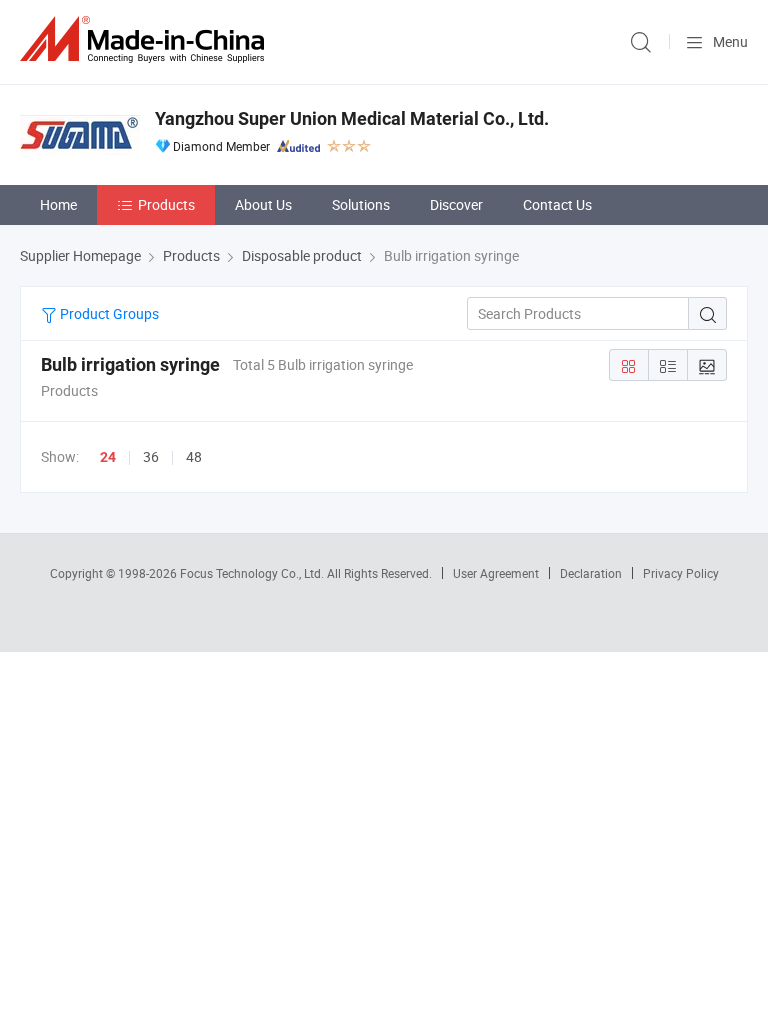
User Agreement (496, 573)
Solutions (361, 204)
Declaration (591, 573)
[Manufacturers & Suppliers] (146, 39)
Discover (456, 204)
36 (151, 456)
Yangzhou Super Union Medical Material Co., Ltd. (352, 118)
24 (108, 457)
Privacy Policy (681, 573)
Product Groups (108, 313)
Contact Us (557, 204)
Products (166, 204)
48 (194, 456)
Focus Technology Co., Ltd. (253, 573)
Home (58, 204)
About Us (263, 204)
